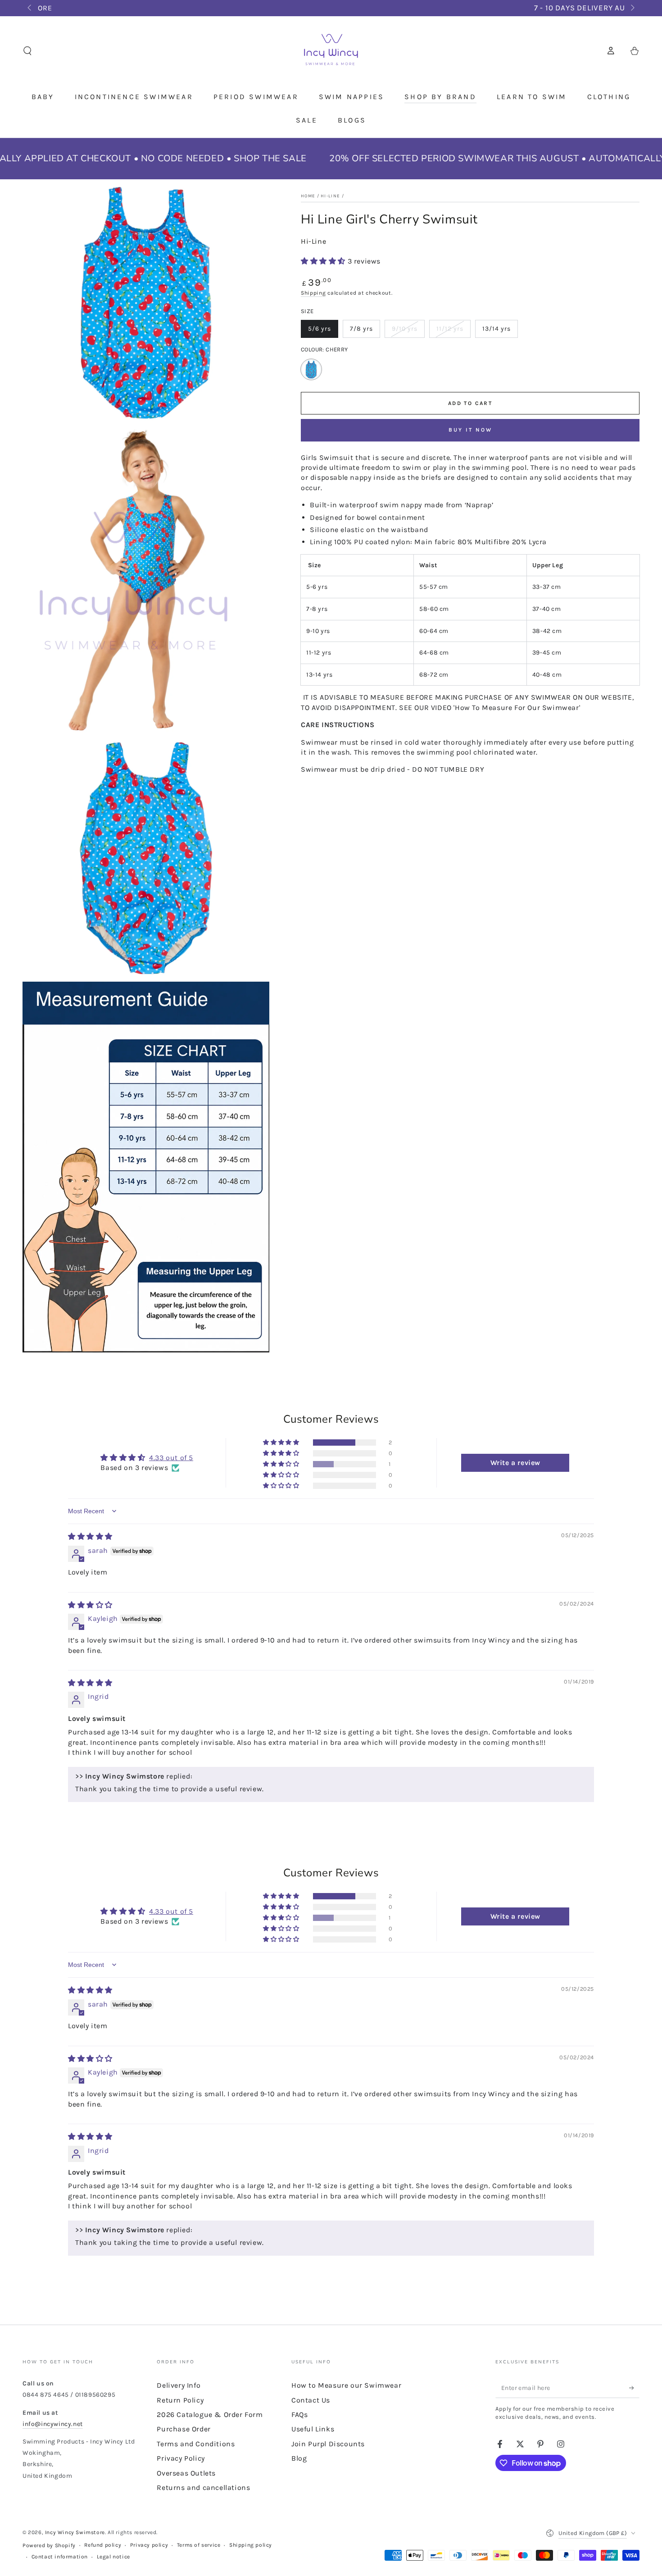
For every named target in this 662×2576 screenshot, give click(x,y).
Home (308, 196)
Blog (299, 2458)
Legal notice (113, 2557)
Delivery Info (179, 2385)
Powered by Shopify (49, 2545)
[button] (27, 51)
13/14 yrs (500, 331)
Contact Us (311, 2400)
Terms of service (199, 2545)
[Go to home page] (331, 51)
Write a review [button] (515, 1463)
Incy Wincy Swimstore (75, 2532)
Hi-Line (313, 241)
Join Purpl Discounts (328, 2444)
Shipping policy (251, 2545)
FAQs (299, 2414)
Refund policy (103, 2545)
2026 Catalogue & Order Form (210, 2414)
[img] (90, 1536)
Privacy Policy (181, 2458)
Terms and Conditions (196, 2444)
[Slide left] (30, 8)
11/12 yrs (453, 331)
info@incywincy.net (53, 2424)
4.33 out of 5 (171, 1458)
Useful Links (313, 2429)
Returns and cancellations (203, 2487)
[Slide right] (632, 8)
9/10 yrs (408, 331)
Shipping (313, 293)
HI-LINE (330, 196)
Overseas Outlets (186, 2473)
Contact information (60, 2557)
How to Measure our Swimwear (346, 2385)
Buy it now (470, 430)
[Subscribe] (634, 2388)
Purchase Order (184, 2429)
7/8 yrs (365, 331)
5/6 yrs (323, 331)
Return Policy (180, 2400)
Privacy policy (149, 2545)
